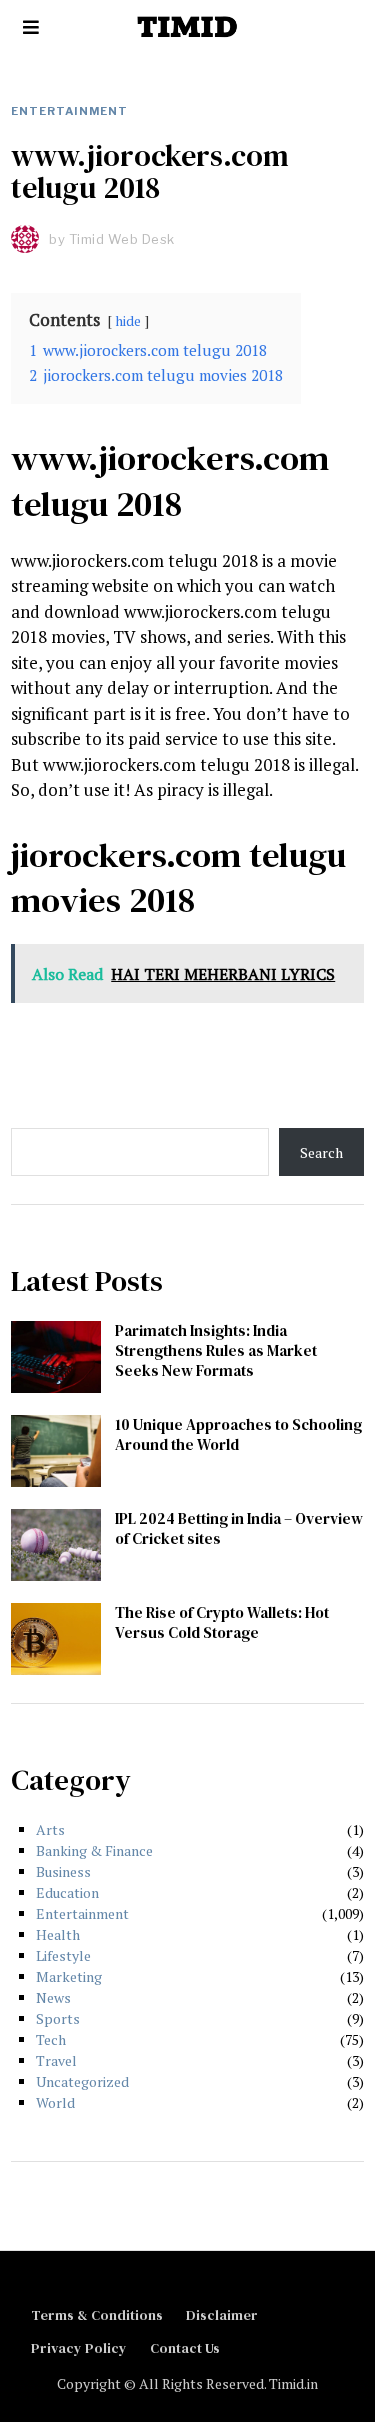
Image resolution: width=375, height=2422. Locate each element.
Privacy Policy (79, 2348)
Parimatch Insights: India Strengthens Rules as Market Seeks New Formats (216, 1350)
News (53, 1997)
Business (63, 1871)
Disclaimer (222, 2315)
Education (67, 1892)
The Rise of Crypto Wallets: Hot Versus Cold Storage (222, 1622)
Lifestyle (63, 1955)
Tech (51, 2039)
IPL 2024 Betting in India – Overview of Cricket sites (239, 1528)
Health (58, 1934)
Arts (50, 1829)
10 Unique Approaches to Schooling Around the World (238, 1434)
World (55, 2102)
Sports (58, 2018)
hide (128, 321)
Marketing (69, 1976)
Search (321, 1152)
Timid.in (293, 2383)
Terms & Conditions (97, 2315)
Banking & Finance (94, 1850)
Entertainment (69, 111)
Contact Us (185, 2348)
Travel (56, 2060)
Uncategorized (82, 2081)
